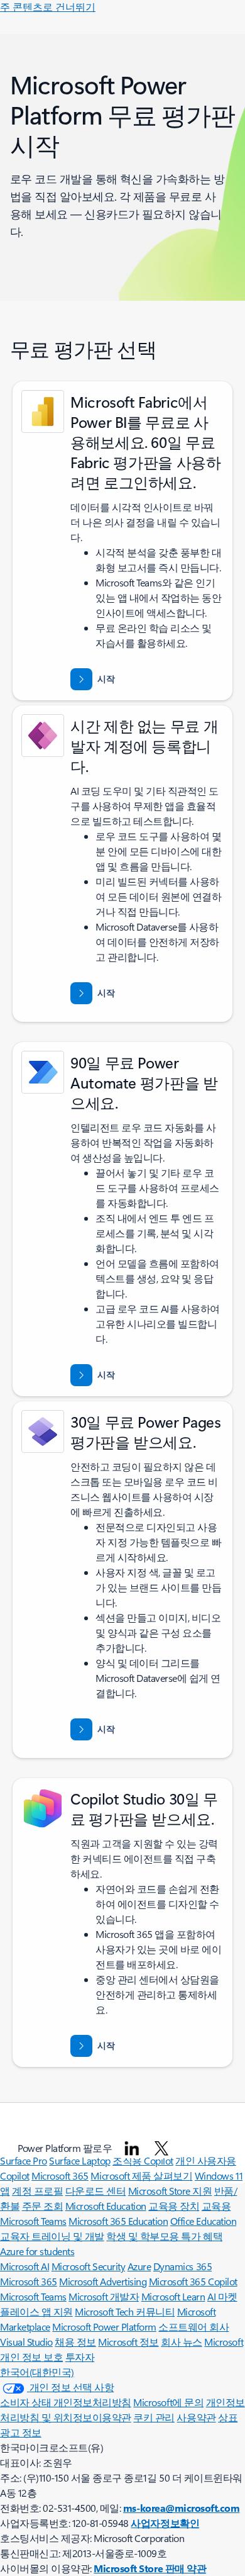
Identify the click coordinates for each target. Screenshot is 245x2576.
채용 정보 (75, 2342)
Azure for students (37, 2251)
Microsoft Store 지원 (170, 2191)
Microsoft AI (24, 2266)
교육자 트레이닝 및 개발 (52, 2236)
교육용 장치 (174, 2206)
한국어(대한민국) (37, 2372)
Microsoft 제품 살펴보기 (141, 2176)
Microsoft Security (88, 2266)
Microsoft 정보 (128, 2342)
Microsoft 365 (60, 2176)
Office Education (203, 2221)
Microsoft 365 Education (118, 2221)
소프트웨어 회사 (193, 2327)
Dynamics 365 (182, 2266)
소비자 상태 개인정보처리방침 (66, 2402)
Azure (139, 2266)
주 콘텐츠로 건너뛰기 (48, 7)
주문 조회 (43, 2206)
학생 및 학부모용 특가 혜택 (164, 2236)
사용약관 (196, 2417)
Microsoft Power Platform (104, 2327)
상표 (228, 2417)
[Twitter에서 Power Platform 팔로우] (161, 2148)
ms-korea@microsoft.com (181, 2508)
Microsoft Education (106, 2206)
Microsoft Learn (173, 2296)
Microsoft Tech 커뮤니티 (125, 2311)
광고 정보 (21, 2432)
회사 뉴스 (182, 2342)
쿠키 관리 (154, 2417)
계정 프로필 (37, 2191)
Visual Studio (26, 2342)
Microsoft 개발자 (104, 2296)
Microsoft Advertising (103, 2281)
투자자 (80, 2357)
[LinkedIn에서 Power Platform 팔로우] (132, 2148)
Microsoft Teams (33, 2296)
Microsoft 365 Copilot (193, 2281)
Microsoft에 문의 (168, 2402)
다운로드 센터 (96, 2191)
